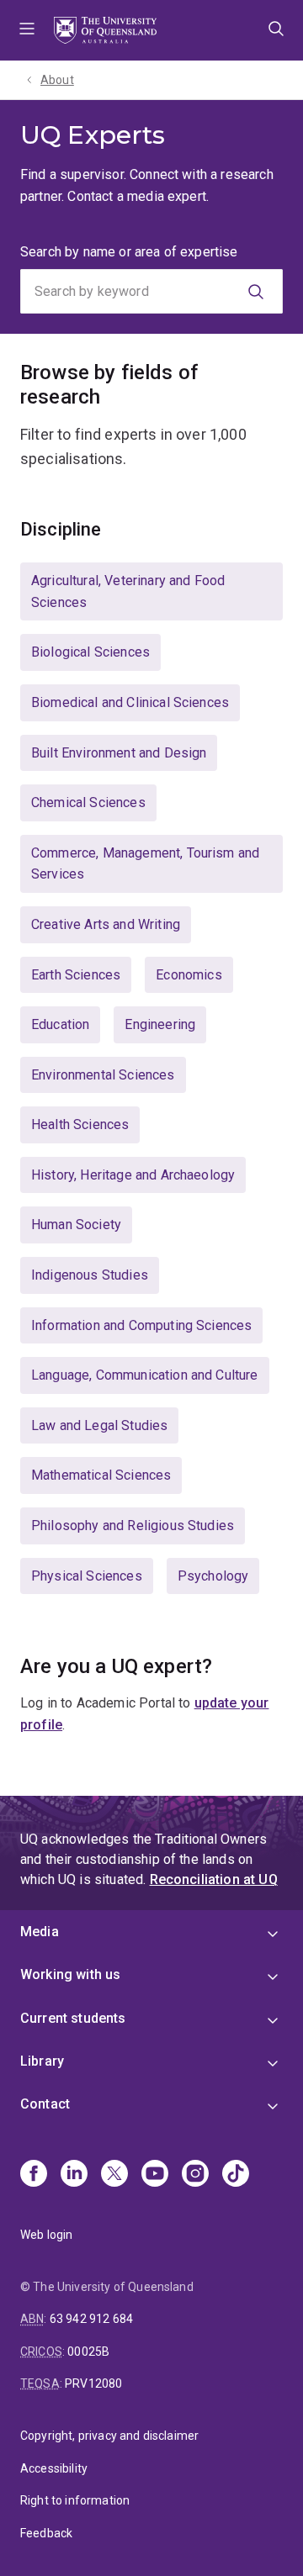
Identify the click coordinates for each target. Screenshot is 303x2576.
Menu (27, 30)
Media (40, 1932)
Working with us (70, 1974)
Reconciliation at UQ (214, 1879)
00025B (88, 2352)
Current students (73, 2018)
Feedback (46, 2533)
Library (42, 2061)
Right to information (75, 2500)
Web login (46, 2235)
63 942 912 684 (91, 2319)
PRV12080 (93, 2383)
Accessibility (54, 2468)
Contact (45, 2104)
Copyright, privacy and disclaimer (109, 2436)
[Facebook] (34, 2175)
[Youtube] (155, 2175)
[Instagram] (195, 2175)
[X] (114, 2175)
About (57, 80)
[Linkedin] (74, 2175)
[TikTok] (236, 2175)
